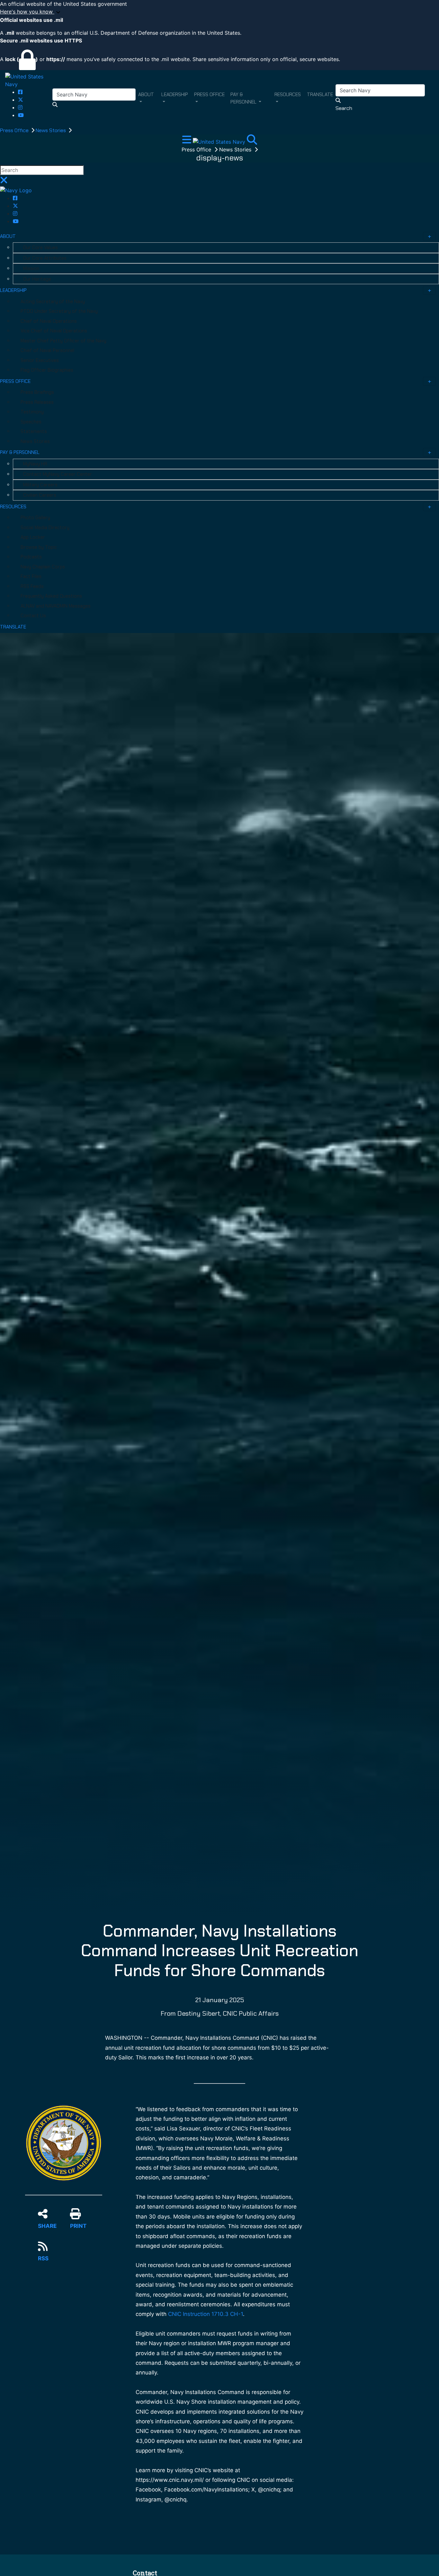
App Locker (33, 537)
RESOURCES (13, 507)
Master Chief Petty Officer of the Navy (63, 341)
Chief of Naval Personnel (47, 350)
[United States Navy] (29, 80)
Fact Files (31, 576)
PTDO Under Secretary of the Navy (59, 311)
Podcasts (31, 557)
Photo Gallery (35, 518)
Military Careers (40, 485)
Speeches (31, 422)
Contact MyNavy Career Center (58, 474)
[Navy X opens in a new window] (21, 100)
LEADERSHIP (13, 290)
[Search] (252, 141)
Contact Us (33, 616)
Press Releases (37, 402)
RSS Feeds (32, 586)
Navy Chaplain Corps (43, 567)
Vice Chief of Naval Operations (54, 331)
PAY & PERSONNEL (20, 452)
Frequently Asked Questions (51, 596)
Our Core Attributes (45, 258)
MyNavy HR (35, 464)
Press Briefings (37, 392)
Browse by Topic (39, 547)
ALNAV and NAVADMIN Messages (56, 606)
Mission (31, 268)
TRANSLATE (13, 627)
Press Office (15, 130)
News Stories (51, 130)
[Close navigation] (4, 182)
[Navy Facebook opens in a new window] (20, 92)
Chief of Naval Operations (49, 321)
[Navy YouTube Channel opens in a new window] (21, 115)
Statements (34, 431)
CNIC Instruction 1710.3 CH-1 (206, 2314)
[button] (219, 12)
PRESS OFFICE (15, 381)
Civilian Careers (40, 495)
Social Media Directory (45, 528)
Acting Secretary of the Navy (53, 302)
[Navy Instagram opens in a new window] (20, 107)
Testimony (32, 412)
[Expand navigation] (188, 141)
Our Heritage (37, 279)
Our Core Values (40, 248)
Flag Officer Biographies (47, 370)
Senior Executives (40, 360)
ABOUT (8, 236)
